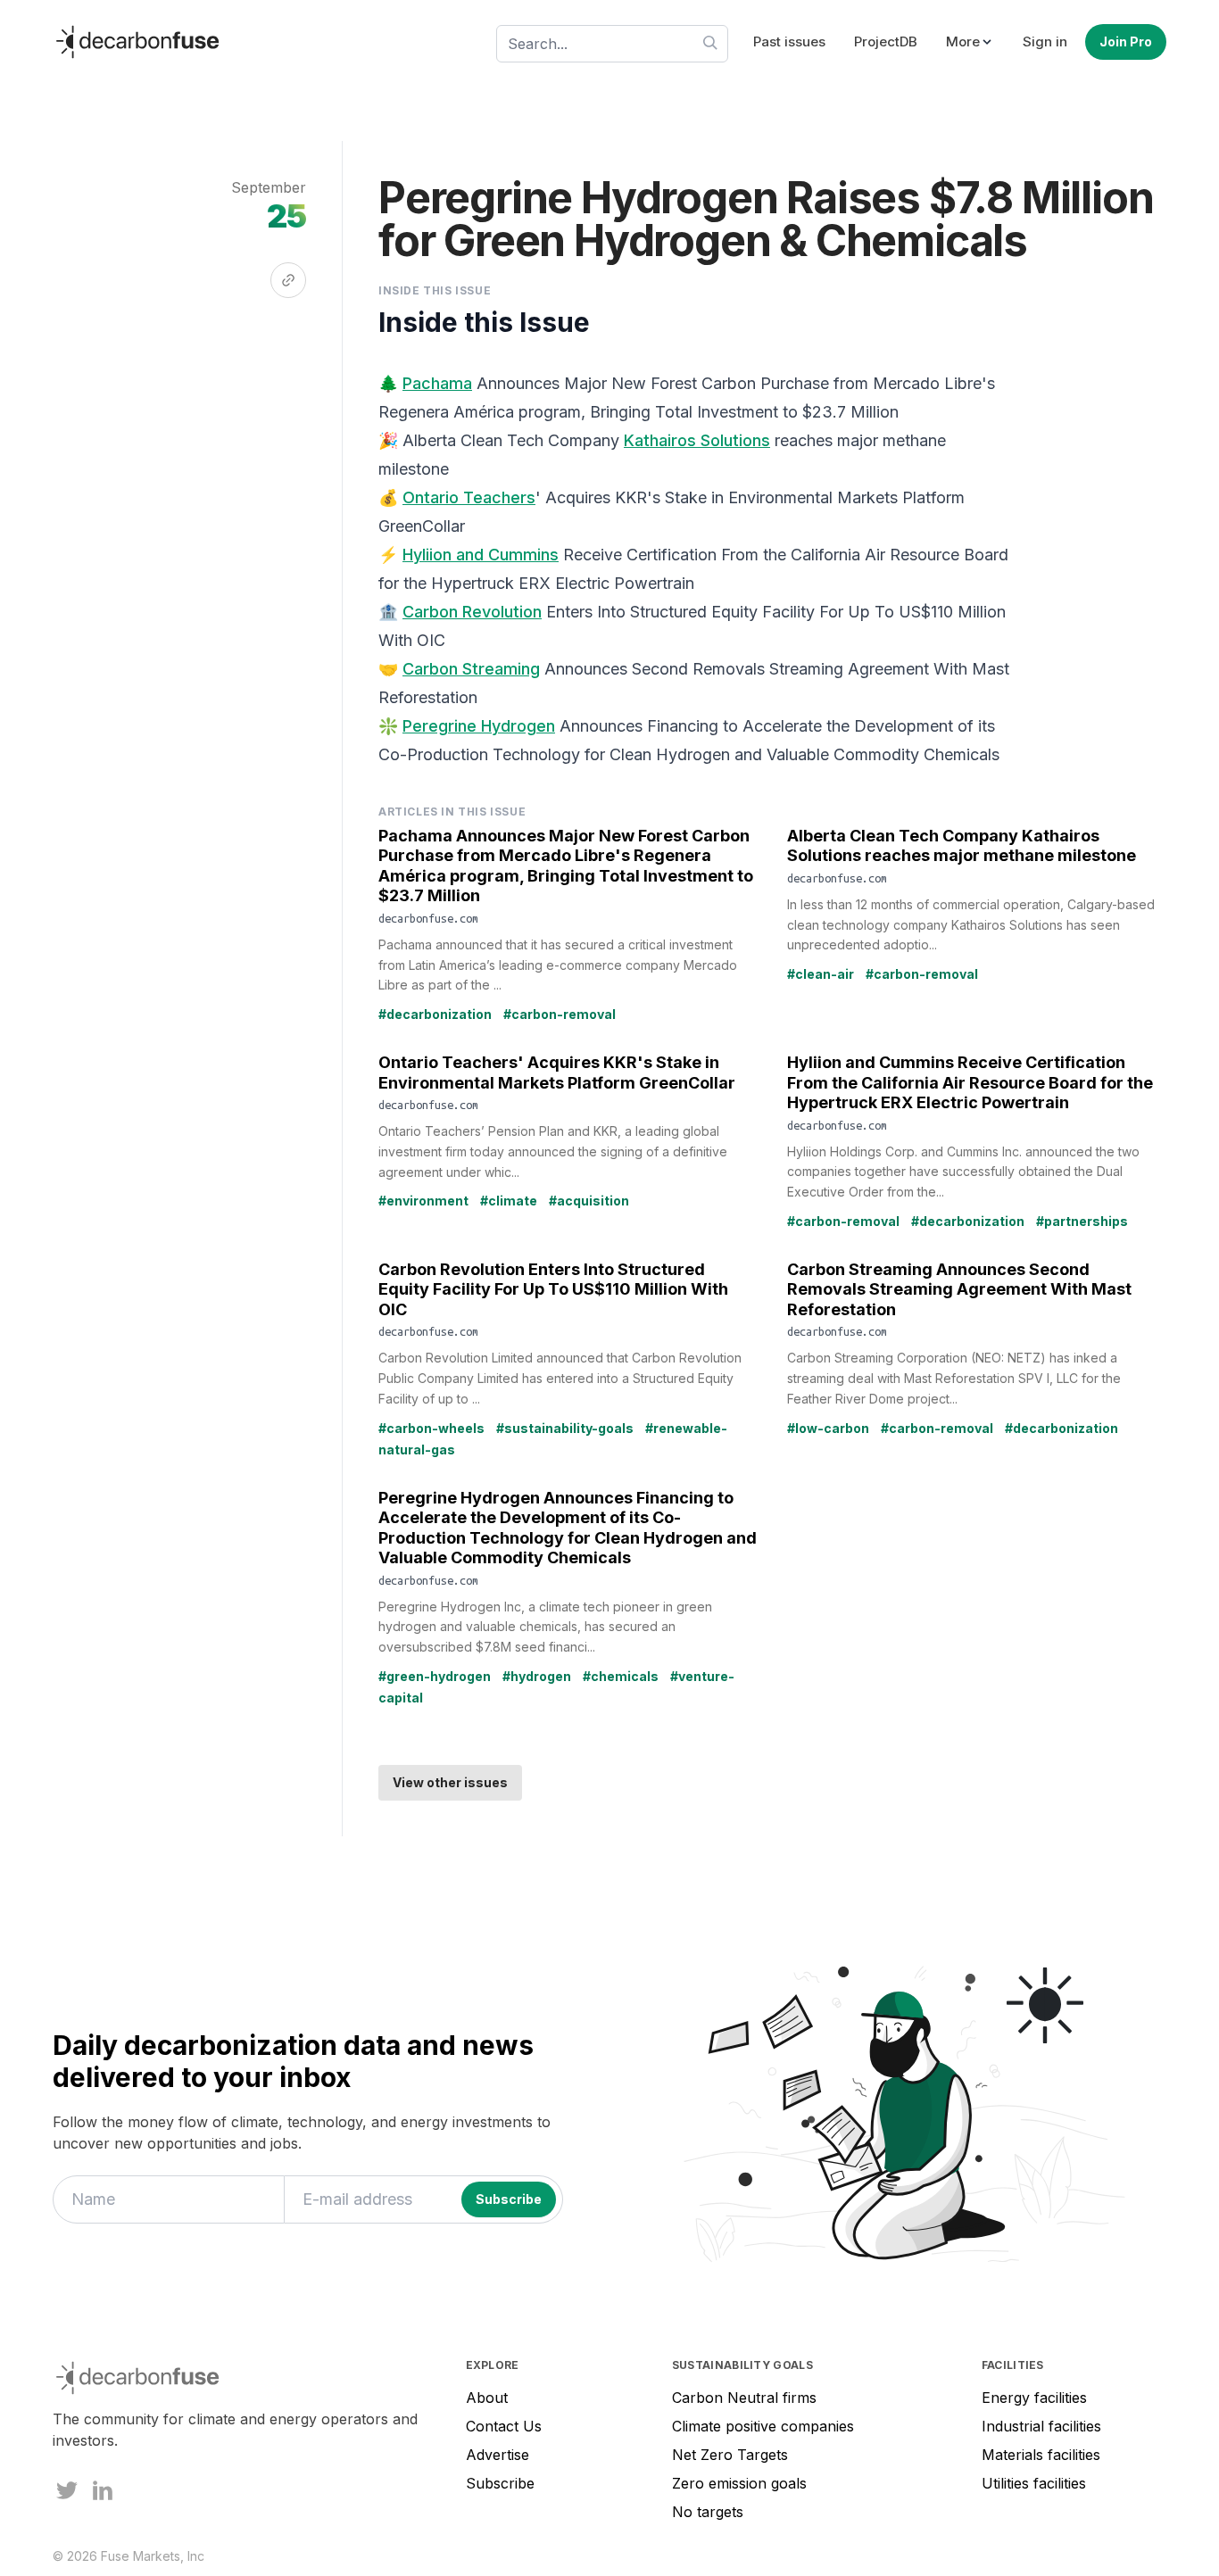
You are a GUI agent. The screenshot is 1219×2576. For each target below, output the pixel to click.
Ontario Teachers (469, 497)
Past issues (789, 41)
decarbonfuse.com (428, 918)
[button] (970, 42)
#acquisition (589, 1201)
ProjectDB (886, 41)
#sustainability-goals (565, 1428)
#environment (423, 1201)
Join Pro (1126, 41)
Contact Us (504, 2426)
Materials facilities (1041, 2455)
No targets (708, 2512)
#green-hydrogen (435, 1676)
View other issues (450, 1782)
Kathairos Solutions (697, 440)
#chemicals (621, 1676)
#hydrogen (537, 1676)
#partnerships (1082, 1221)
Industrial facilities (1041, 2426)
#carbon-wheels (431, 1428)
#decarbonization (435, 1014)
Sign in (1045, 41)
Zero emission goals (739, 2483)
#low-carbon (828, 1428)
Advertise (498, 2455)
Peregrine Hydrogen (479, 726)
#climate (509, 1201)
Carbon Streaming (471, 669)
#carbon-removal (560, 1014)
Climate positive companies (763, 2426)
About (487, 2398)
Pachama (437, 383)
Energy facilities (1034, 2398)
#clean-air (821, 974)
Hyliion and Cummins (481, 555)
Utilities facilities (1034, 2483)
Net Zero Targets (730, 2455)
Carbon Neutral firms (744, 2398)
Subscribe (500, 2483)
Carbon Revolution (472, 612)
